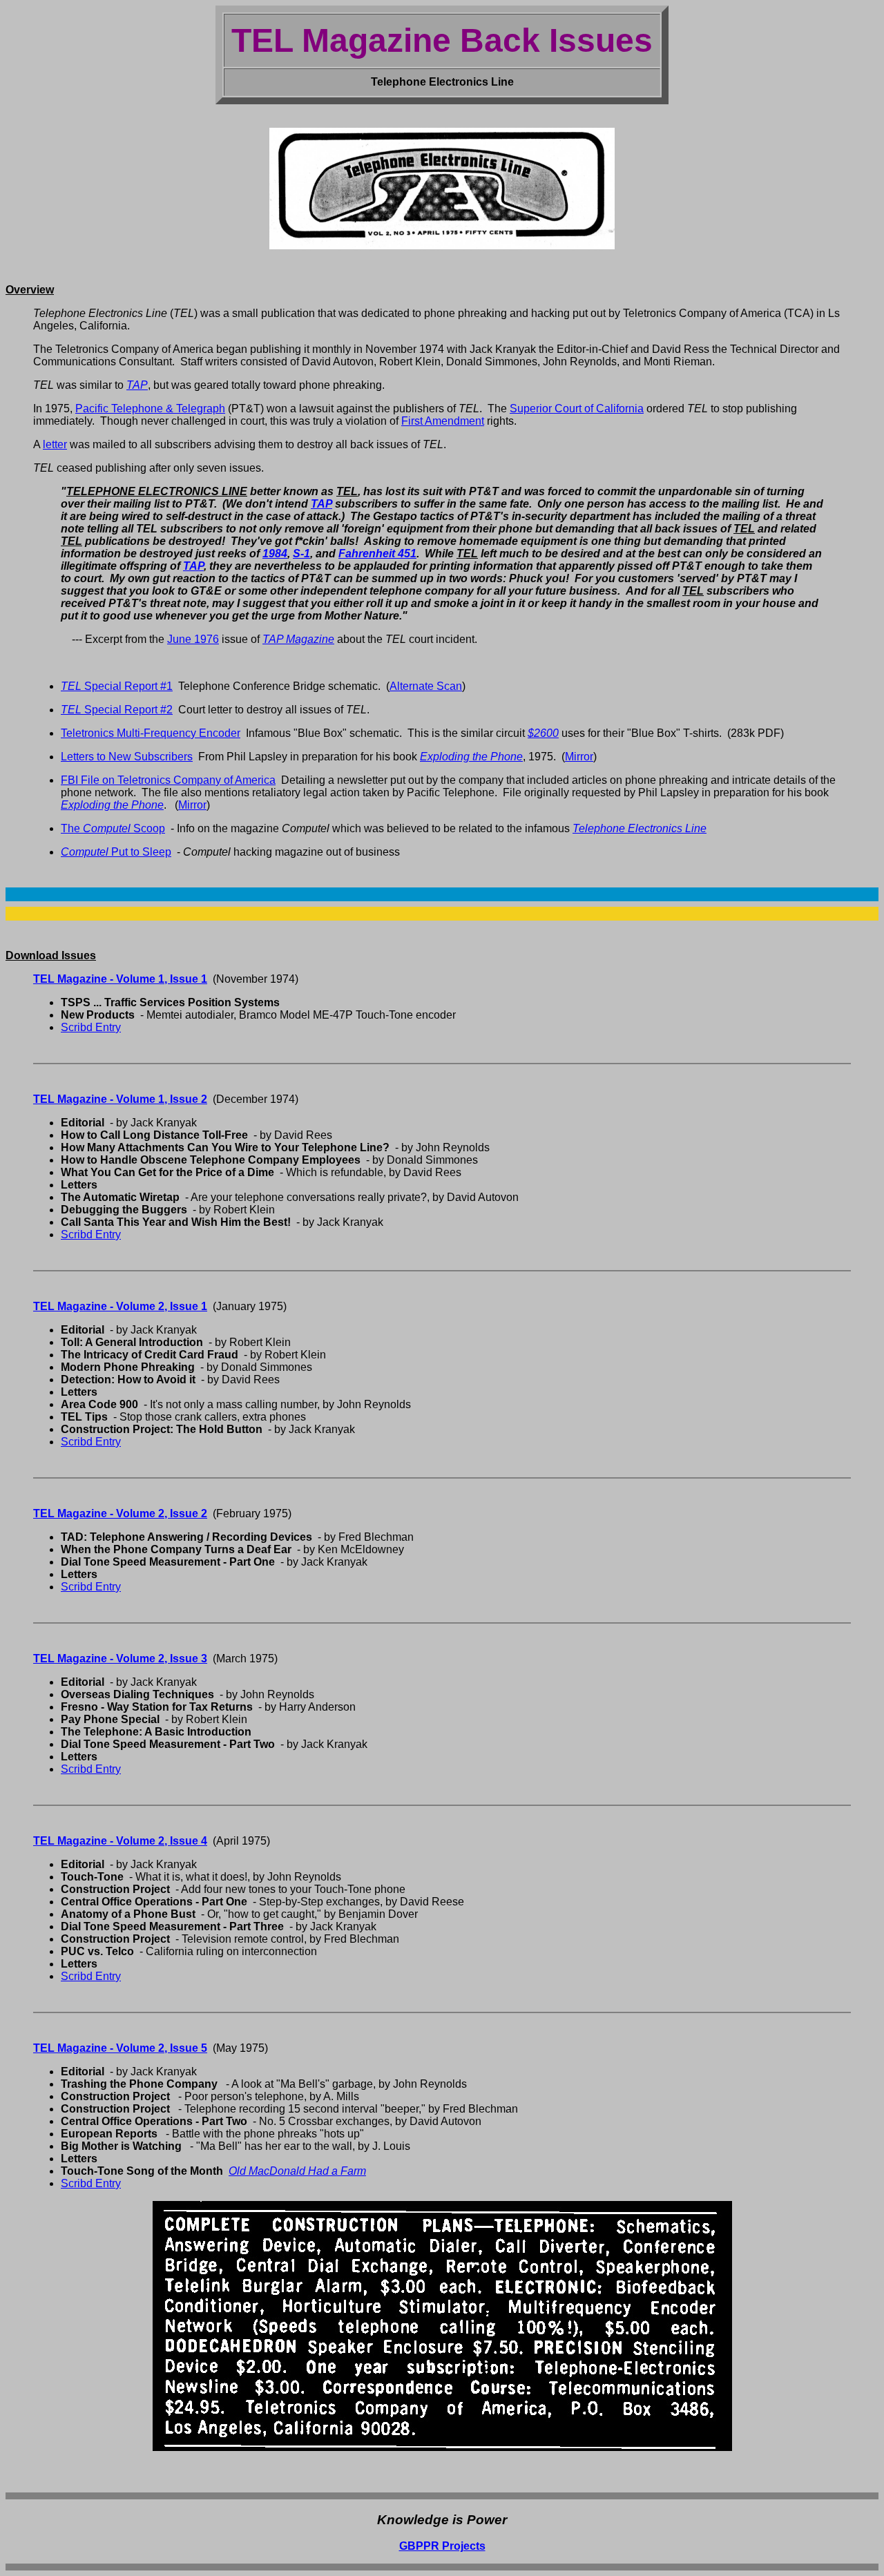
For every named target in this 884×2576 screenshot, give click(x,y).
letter (55, 444)
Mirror (579, 757)
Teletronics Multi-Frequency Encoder (151, 733)
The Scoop (113, 828)
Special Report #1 (117, 686)
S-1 (301, 554)
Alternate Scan (426, 686)
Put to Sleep (116, 852)
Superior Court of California (577, 408)
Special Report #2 (117, 710)
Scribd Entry (91, 1027)
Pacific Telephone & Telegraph (150, 408)
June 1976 (193, 639)
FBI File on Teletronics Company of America (168, 780)
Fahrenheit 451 (377, 554)
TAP (321, 504)
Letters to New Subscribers (127, 757)
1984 (275, 554)
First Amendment (443, 421)
